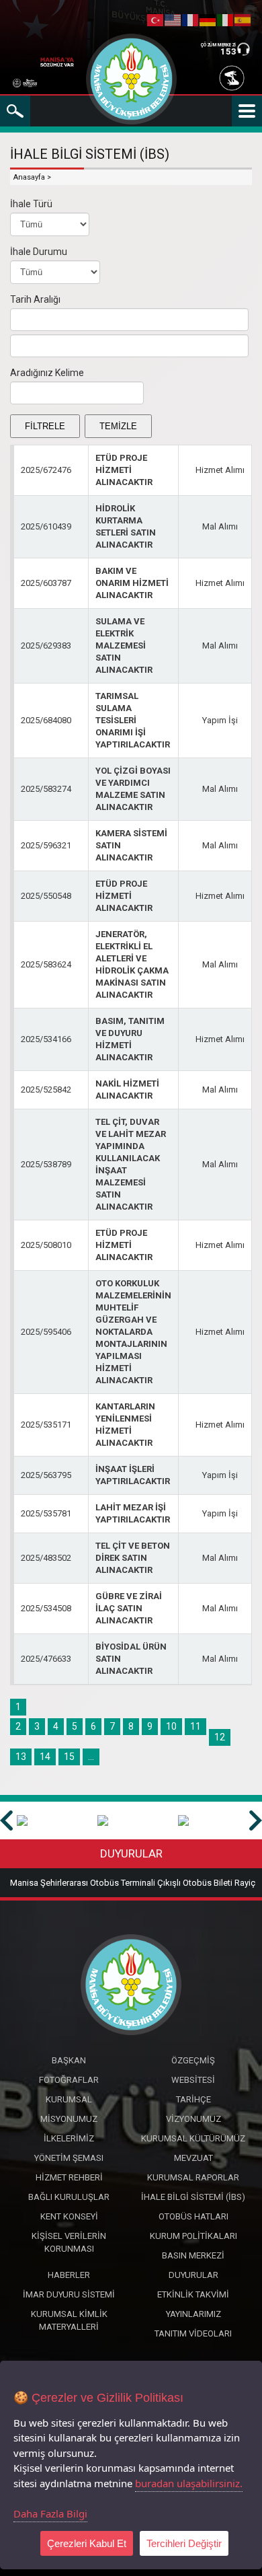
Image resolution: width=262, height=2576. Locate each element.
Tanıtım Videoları (193, 2333)
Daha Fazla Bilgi (50, 2513)
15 (69, 1757)
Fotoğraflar (69, 2080)
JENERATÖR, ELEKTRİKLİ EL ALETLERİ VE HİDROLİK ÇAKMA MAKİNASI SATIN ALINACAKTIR (132, 964)
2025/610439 (46, 526)
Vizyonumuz (193, 2119)
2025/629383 (46, 646)
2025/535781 (46, 1513)
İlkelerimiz (69, 2138)
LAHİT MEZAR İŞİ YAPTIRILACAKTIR (133, 1513)
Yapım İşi (220, 720)
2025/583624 (46, 964)
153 (228, 51)
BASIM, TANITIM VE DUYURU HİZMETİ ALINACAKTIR (130, 1039)
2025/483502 (46, 1558)
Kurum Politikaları (193, 2236)
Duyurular (193, 2275)
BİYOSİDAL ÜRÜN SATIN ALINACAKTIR (131, 1659)
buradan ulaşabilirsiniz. (189, 2483)
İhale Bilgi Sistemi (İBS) (193, 2197)
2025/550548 (46, 896)
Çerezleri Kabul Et (87, 2543)
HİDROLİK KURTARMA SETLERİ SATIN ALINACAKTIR (126, 526)
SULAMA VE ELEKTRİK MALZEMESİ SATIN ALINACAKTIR (124, 646)
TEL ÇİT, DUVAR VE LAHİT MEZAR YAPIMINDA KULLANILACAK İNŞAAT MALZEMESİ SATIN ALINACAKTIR (131, 1164)
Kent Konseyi (69, 2216)
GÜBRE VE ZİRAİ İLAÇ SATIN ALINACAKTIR (129, 1608)
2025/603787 (46, 583)
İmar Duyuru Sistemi (69, 2294)
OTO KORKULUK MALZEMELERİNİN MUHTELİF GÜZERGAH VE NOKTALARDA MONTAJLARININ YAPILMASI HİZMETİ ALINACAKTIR (133, 1332)
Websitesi (193, 2080)
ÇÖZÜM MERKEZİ (218, 45)
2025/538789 (46, 1164)
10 (171, 1726)
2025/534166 (46, 1039)
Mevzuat (193, 2158)
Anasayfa (29, 177)
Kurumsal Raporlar (193, 2177)
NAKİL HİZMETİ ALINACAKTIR (127, 1090)
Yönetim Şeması (69, 2158)
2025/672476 (46, 470)
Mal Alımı (220, 526)
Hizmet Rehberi (69, 2177)
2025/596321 (46, 845)
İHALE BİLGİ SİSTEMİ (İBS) (90, 154)
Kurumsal (69, 2099)
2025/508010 (46, 1245)
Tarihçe (193, 2099)
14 (45, 1757)
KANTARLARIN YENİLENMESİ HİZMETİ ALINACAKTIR (125, 1425)
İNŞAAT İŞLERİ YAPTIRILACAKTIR (133, 1475)
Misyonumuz (69, 2119)
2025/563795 (46, 1475)
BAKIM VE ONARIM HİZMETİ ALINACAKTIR (132, 583)
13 (21, 1757)
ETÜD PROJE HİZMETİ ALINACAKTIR (124, 470)
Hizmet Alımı (220, 470)
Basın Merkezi (193, 2255)
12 (220, 1737)
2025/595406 (46, 1332)
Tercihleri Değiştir (184, 2543)
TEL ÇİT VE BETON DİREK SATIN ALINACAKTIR (133, 1558)
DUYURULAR (131, 1853)
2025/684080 (46, 720)
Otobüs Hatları (193, 2216)
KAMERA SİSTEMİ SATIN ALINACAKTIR (131, 845)
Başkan (69, 2060)
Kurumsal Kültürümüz (193, 2138)
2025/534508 (46, 1608)
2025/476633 (46, 1659)
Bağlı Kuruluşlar (69, 2197)
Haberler (69, 2275)
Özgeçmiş (193, 2060)
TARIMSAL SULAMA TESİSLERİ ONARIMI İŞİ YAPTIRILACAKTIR (133, 720)
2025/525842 (46, 1090)
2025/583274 (46, 789)
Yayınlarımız (193, 2314)
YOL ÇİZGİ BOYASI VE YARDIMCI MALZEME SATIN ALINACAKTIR (133, 789)
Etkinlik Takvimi (193, 2294)
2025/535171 (46, 1425)
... (91, 1757)
